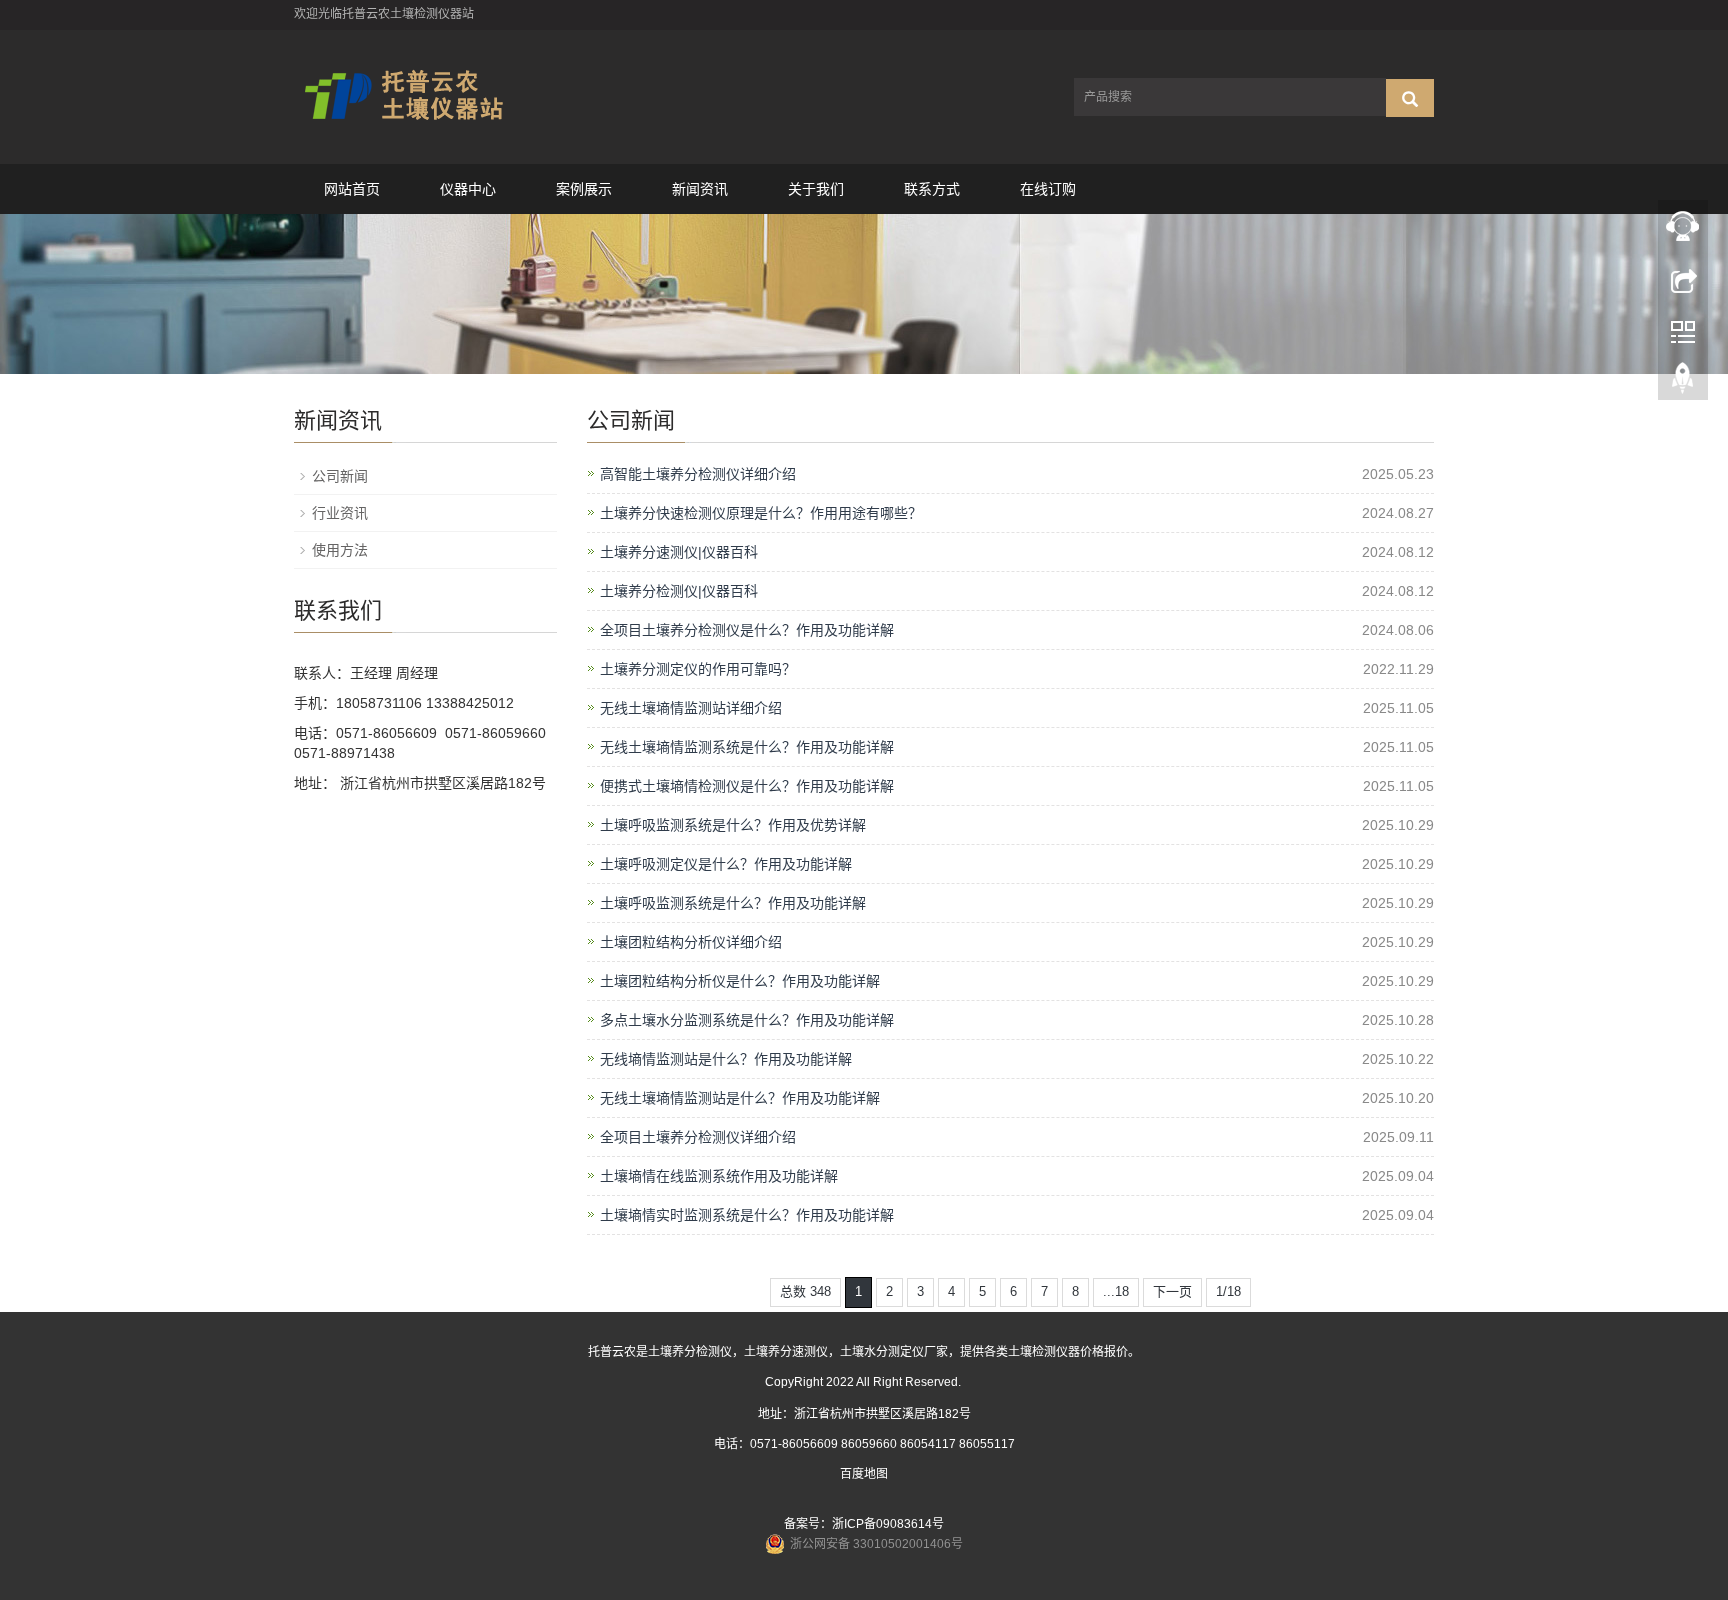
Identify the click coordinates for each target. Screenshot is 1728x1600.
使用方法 (340, 550)
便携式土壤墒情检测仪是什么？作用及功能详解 (747, 786)
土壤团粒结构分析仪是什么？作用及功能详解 (740, 981)
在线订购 (1048, 189)
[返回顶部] (1683, 383)
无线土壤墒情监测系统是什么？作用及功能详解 (747, 747)
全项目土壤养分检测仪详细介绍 (698, 1137)
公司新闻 (340, 476)
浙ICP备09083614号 (888, 1524)
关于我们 (816, 189)
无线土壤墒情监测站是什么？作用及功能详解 (740, 1098)
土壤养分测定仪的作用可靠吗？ (698, 669)
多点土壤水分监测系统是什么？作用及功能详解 (747, 1020)
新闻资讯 (700, 189)
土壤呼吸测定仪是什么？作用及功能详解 (726, 864)
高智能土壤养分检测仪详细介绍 (698, 474)
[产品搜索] (1410, 98)
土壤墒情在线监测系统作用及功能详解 (719, 1176)
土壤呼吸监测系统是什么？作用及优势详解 (733, 825)
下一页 (1172, 1291)
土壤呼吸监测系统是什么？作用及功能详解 (733, 903)
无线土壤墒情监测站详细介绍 (691, 708)
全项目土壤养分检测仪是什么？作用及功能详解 (747, 630)
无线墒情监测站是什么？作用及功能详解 (726, 1059)
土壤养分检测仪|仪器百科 (679, 591)
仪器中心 (468, 189)
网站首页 (352, 189)
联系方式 (932, 189)
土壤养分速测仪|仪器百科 (679, 552)
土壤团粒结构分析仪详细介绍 (691, 942)
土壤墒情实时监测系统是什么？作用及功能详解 (747, 1215)
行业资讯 (340, 513)
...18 (1116, 1291)
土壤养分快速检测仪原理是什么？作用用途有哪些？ (761, 513)
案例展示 (584, 189)
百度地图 (864, 1474)
